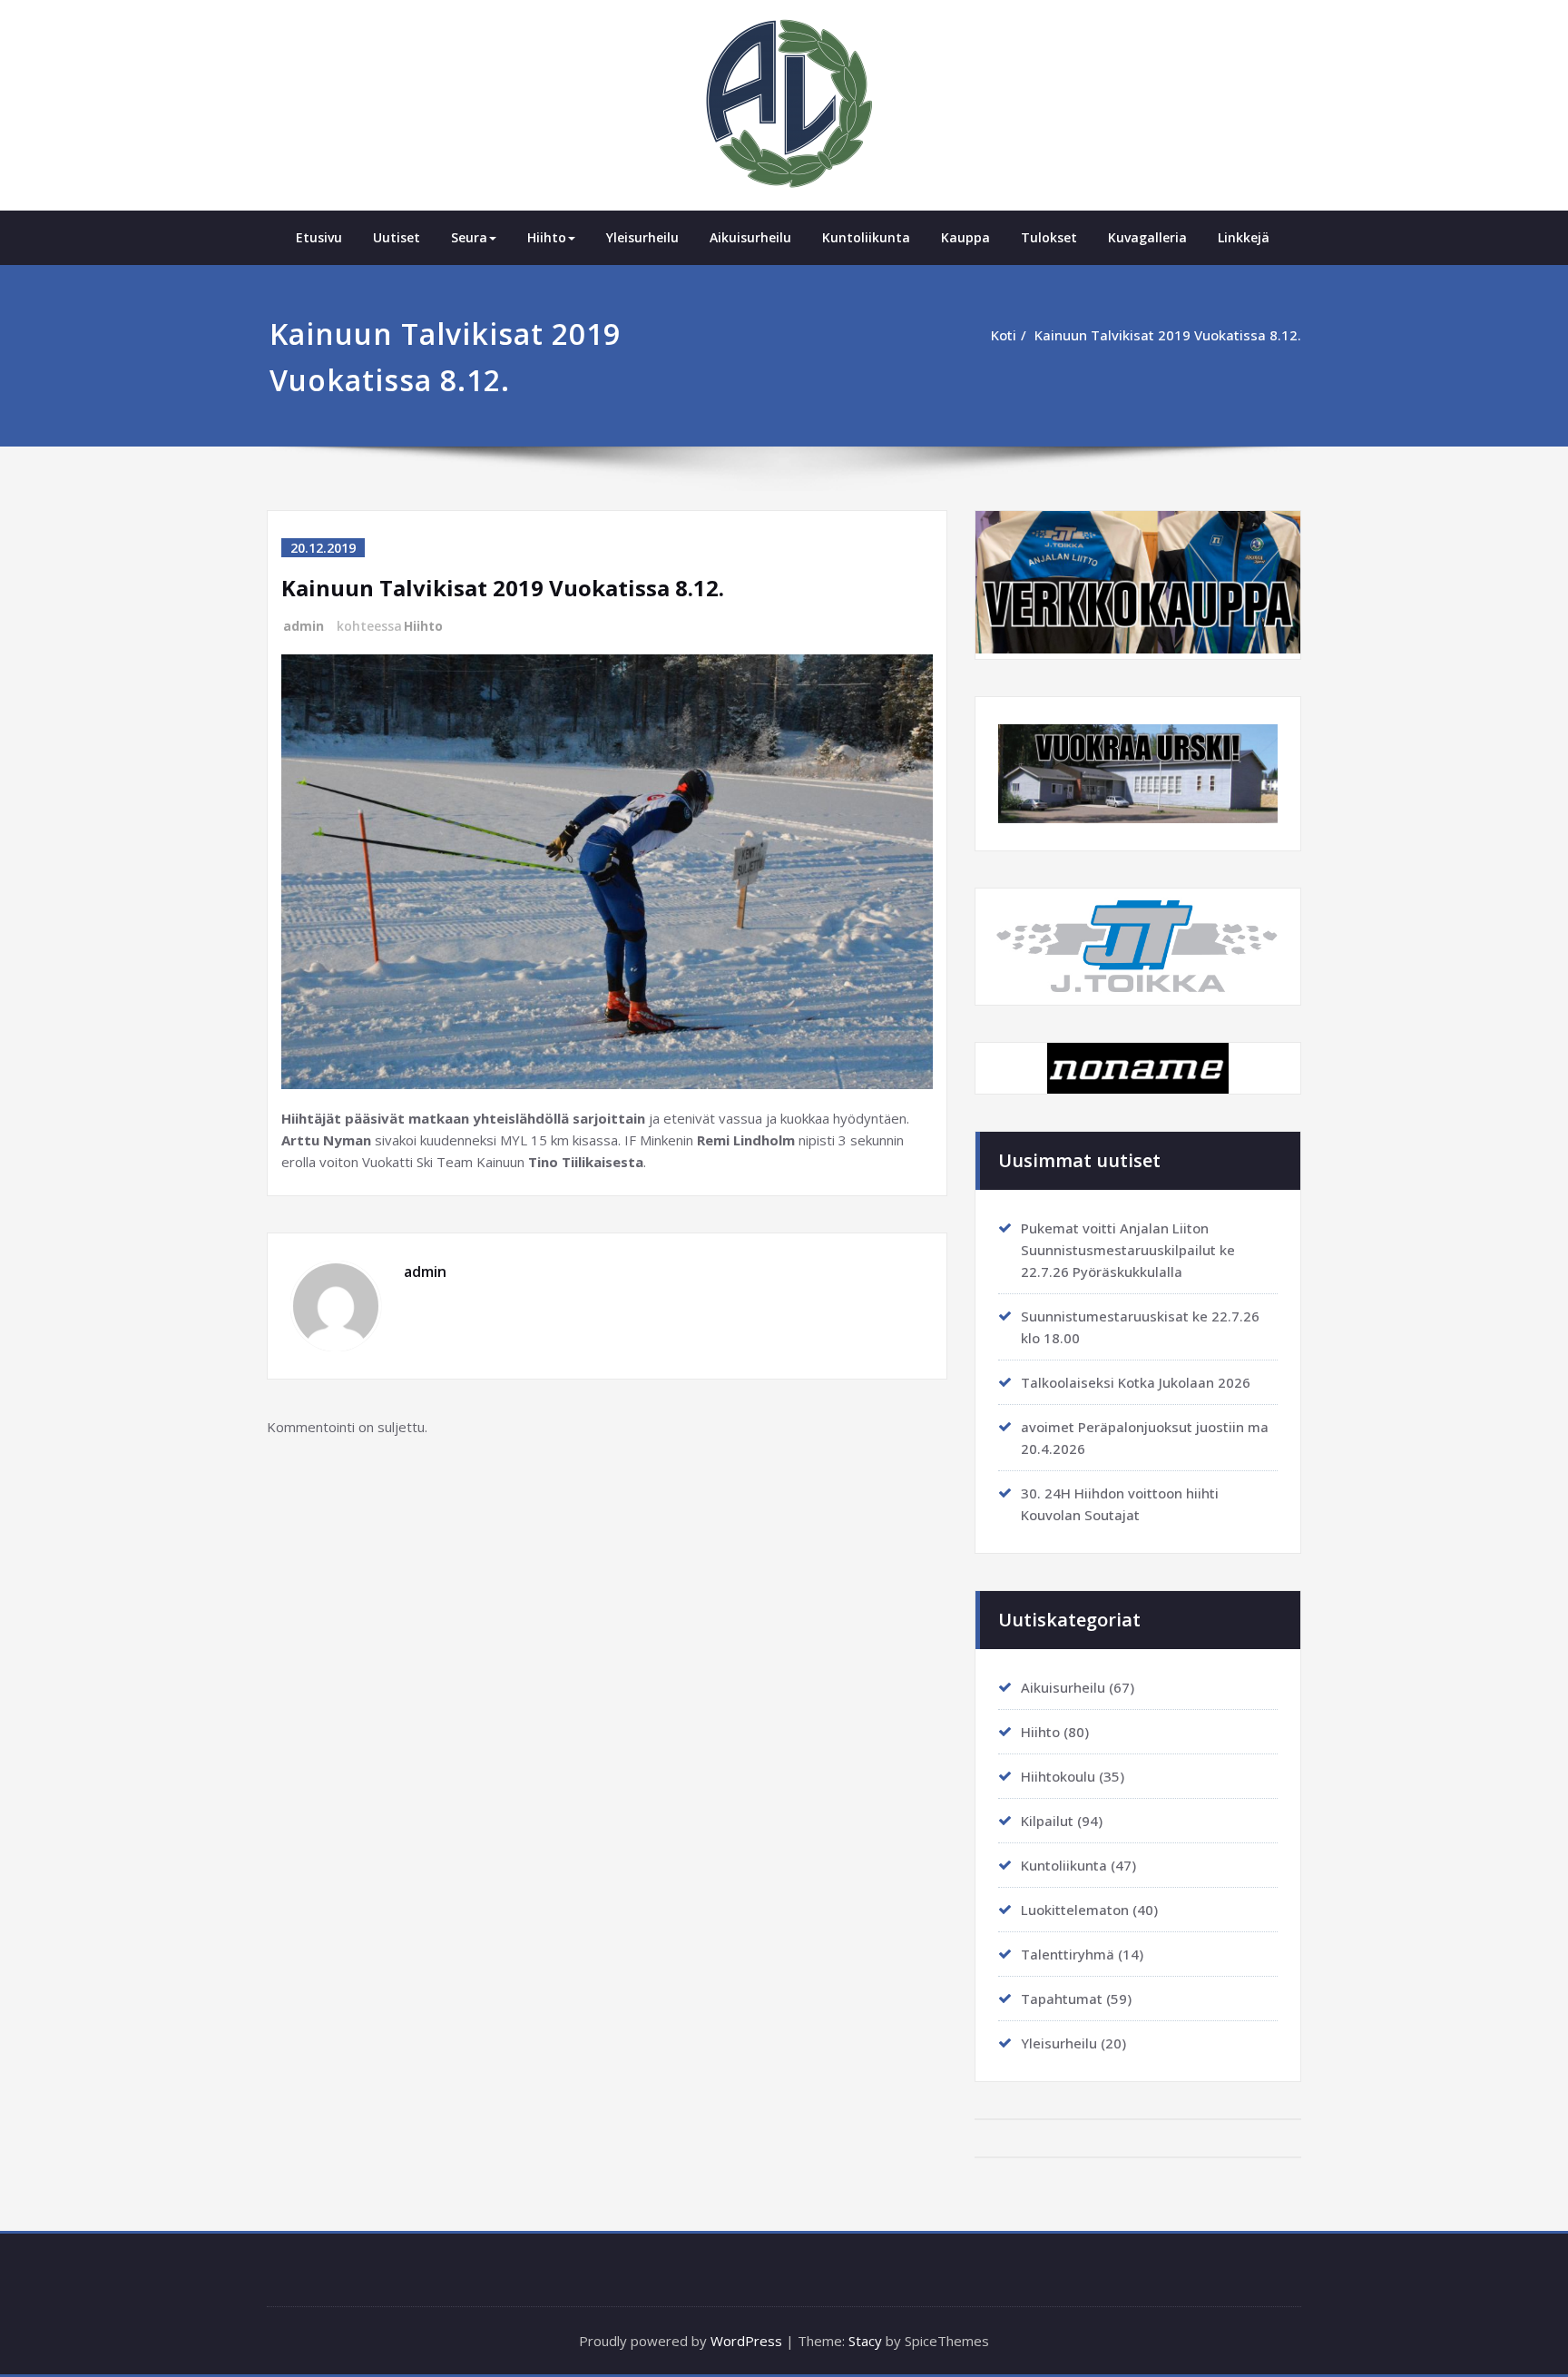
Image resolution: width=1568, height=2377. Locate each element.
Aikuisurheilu (750, 237)
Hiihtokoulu (1058, 1776)
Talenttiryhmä (1068, 1954)
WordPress (746, 2341)
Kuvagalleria (1147, 237)
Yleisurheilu (642, 237)
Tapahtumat (1062, 1999)
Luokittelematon (1075, 1910)
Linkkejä (1244, 237)
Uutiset (397, 237)
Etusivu (319, 237)
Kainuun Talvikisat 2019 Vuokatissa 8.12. (1168, 335)
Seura (469, 237)
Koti (1004, 335)
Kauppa (965, 237)
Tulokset (1049, 237)
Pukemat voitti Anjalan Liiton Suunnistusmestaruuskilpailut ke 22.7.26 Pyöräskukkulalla (1128, 1250)
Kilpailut (1047, 1821)
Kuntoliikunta (866, 237)
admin (304, 626)
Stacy (865, 2341)
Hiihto (547, 237)
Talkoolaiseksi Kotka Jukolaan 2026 (1136, 1382)
